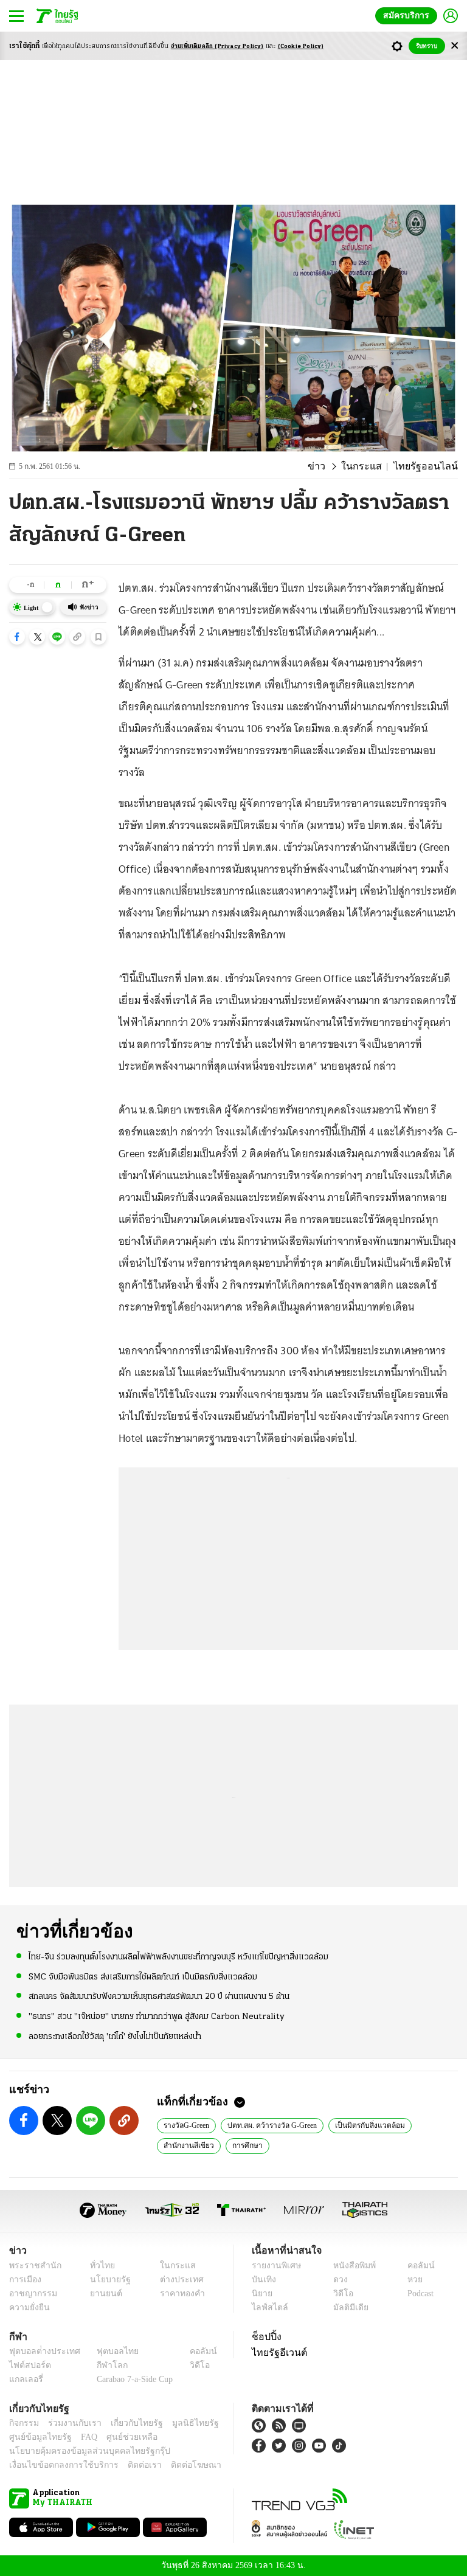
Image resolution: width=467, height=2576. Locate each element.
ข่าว (333, 466)
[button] (17, 637)
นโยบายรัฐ (106, 2280)
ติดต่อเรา (129, 2465)
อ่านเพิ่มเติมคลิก (217, 47)
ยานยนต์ (102, 2294)
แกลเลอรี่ (25, 2379)
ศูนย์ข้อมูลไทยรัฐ (37, 2437)
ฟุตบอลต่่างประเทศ (40, 2351)
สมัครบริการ (409, 16)
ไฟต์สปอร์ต (28, 2365)
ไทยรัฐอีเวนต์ (276, 2352)
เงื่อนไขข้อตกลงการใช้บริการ (57, 2465)
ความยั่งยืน (28, 2308)
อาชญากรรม (31, 2294)
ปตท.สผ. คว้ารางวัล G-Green (273, 2125)
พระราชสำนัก (31, 2266)
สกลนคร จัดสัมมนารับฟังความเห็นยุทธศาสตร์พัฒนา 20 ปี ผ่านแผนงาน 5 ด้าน (159, 1996)
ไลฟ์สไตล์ (267, 2308)
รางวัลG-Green (187, 2125)
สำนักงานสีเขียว (187, 2145)
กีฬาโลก (102, 2365)
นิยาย (261, 2294)
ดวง (337, 2280)
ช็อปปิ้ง (265, 2336)
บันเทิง (262, 2280)
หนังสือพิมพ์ (350, 2266)
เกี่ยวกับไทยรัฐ (128, 2423)
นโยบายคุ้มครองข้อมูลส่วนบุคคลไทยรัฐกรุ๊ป (81, 2451)
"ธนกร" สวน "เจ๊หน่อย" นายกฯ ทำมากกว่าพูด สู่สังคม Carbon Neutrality (157, 2016)
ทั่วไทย (99, 2266)
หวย (410, 2280)
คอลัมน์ (415, 2266)
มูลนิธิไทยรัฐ (182, 2423)
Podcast (418, 2294)
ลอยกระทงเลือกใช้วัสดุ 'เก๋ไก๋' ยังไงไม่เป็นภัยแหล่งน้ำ (115, 2036)
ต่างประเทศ (177, 2280)
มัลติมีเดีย (346, 2308)
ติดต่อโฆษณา (176, 2465)
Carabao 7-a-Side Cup (132, 2379)
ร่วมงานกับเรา (70, 2423)
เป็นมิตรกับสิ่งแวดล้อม (368, 2125)
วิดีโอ (339, 2294)
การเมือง (24, 2280)
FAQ (81, 2437)
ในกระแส (373, 466)
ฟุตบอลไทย (108, 2351)
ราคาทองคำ (178, 2294)
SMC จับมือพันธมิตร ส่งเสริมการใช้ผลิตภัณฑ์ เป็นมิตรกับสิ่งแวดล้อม (143, 1977)
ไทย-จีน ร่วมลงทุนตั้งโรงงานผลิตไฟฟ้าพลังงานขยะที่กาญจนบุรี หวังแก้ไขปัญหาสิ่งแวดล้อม (178, 1957)
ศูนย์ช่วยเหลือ (120, 2437)
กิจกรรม (23, 2423)
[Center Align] (455, 46)
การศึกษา (242, 2145)
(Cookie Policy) (301, 47)
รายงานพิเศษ (274, 2266)
